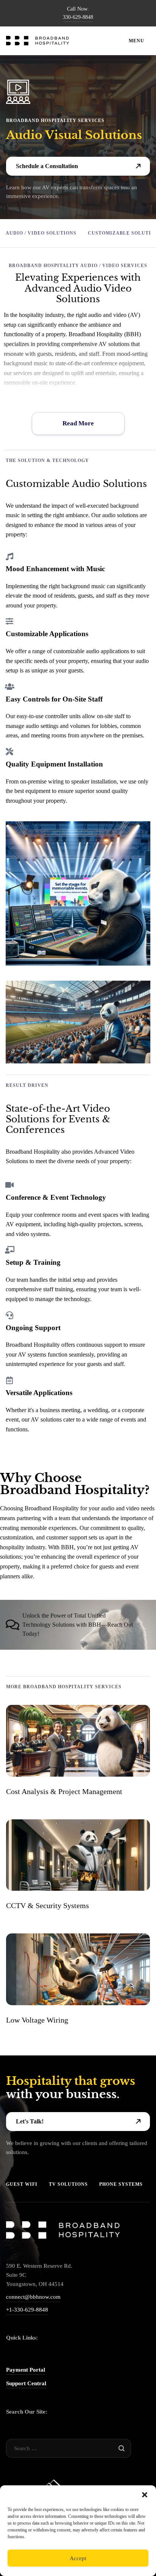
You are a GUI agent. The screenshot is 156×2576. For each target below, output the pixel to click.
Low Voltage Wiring (37, 2020)
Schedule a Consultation (47, 166)
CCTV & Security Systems (48, 1905)
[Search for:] (68, 2448)
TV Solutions (68, 2184)
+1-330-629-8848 (27, 2310)
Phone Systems (121, 2184)
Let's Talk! (30, 2121)
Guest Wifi (22, 2184)
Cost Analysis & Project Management (64, 1791)
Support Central (26, 2383)
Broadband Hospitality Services (55, 121)
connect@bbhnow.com (33, 2297)
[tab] (78, 1625)
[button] (145, 2495)
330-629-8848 (78, 17)
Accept (78, 2558)
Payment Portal (26, 2370)
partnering (28, 1518)
